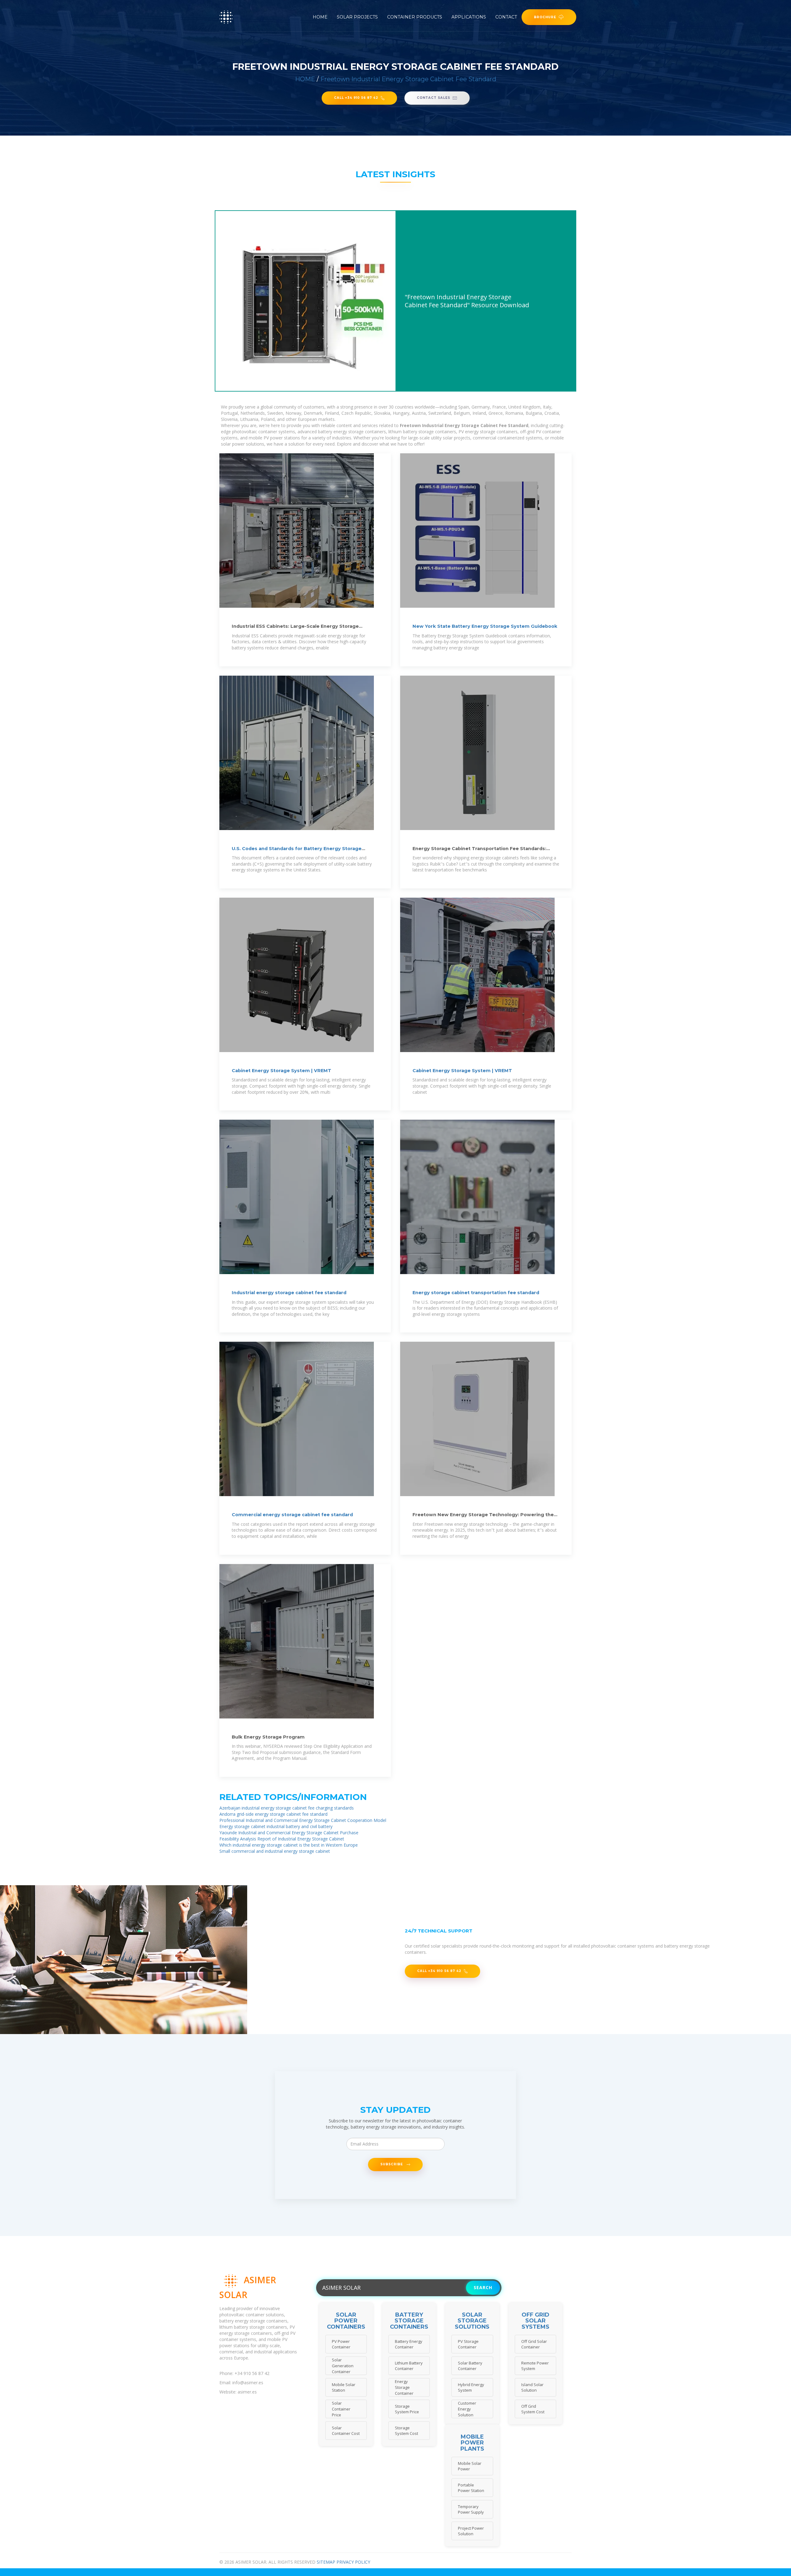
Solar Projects (357, 17)
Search (483, 2287)
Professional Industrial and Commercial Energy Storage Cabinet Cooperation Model (303, 1820)
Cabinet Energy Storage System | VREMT (281, 1071)
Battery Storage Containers (409, 2321)
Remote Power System (535, 2366)
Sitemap (326, 2562)
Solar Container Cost (346, 2431)
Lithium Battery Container (409, 2366)
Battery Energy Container (409, 2344)
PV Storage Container (468, 2344)
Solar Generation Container (343, 2366)
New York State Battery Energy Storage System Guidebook (485, 626)
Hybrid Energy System (471, 2387)
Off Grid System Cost (533, 2409)
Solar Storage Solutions (472, 2321)
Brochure (545, 17)
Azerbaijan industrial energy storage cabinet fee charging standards (287, 1808)
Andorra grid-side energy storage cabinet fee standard (273, 1814)
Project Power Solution (471, 2531)
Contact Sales (434, 98)
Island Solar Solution (532, 2387)
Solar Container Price (341, 2409)
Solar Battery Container (470, 2366)
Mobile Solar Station (344, 2387)
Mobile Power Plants (472, 2443)
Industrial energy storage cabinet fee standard (289, 1293)
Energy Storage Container (404, 2387)
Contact (506, 17)
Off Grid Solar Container (534, 2344)
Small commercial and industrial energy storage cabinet (275, 1851)
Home (320, 17)
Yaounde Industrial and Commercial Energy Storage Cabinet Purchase (289, 1833)
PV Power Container (341, 2344)
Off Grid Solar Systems (535, 2321)
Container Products (415, 17)
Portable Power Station (471, 2488)
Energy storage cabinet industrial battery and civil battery (276, 1826)
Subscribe (392, 2164)
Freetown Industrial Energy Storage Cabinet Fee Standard (408, 79)
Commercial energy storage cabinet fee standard (292, 1515)
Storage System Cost (406, 2431)
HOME (305, 79)
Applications (469, 17)
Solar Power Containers (346, 2321)
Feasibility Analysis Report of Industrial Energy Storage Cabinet (282, 1839)
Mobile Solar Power (470, 2466)
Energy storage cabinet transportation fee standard (476, 1293)
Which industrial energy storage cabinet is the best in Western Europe (289, 1845)
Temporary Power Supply (471, 2509)
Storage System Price (407, 2409)
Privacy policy (353, 2562)
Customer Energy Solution (467, 2409)
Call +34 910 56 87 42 (356, 98)
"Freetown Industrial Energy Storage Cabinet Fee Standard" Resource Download (467, 301)
